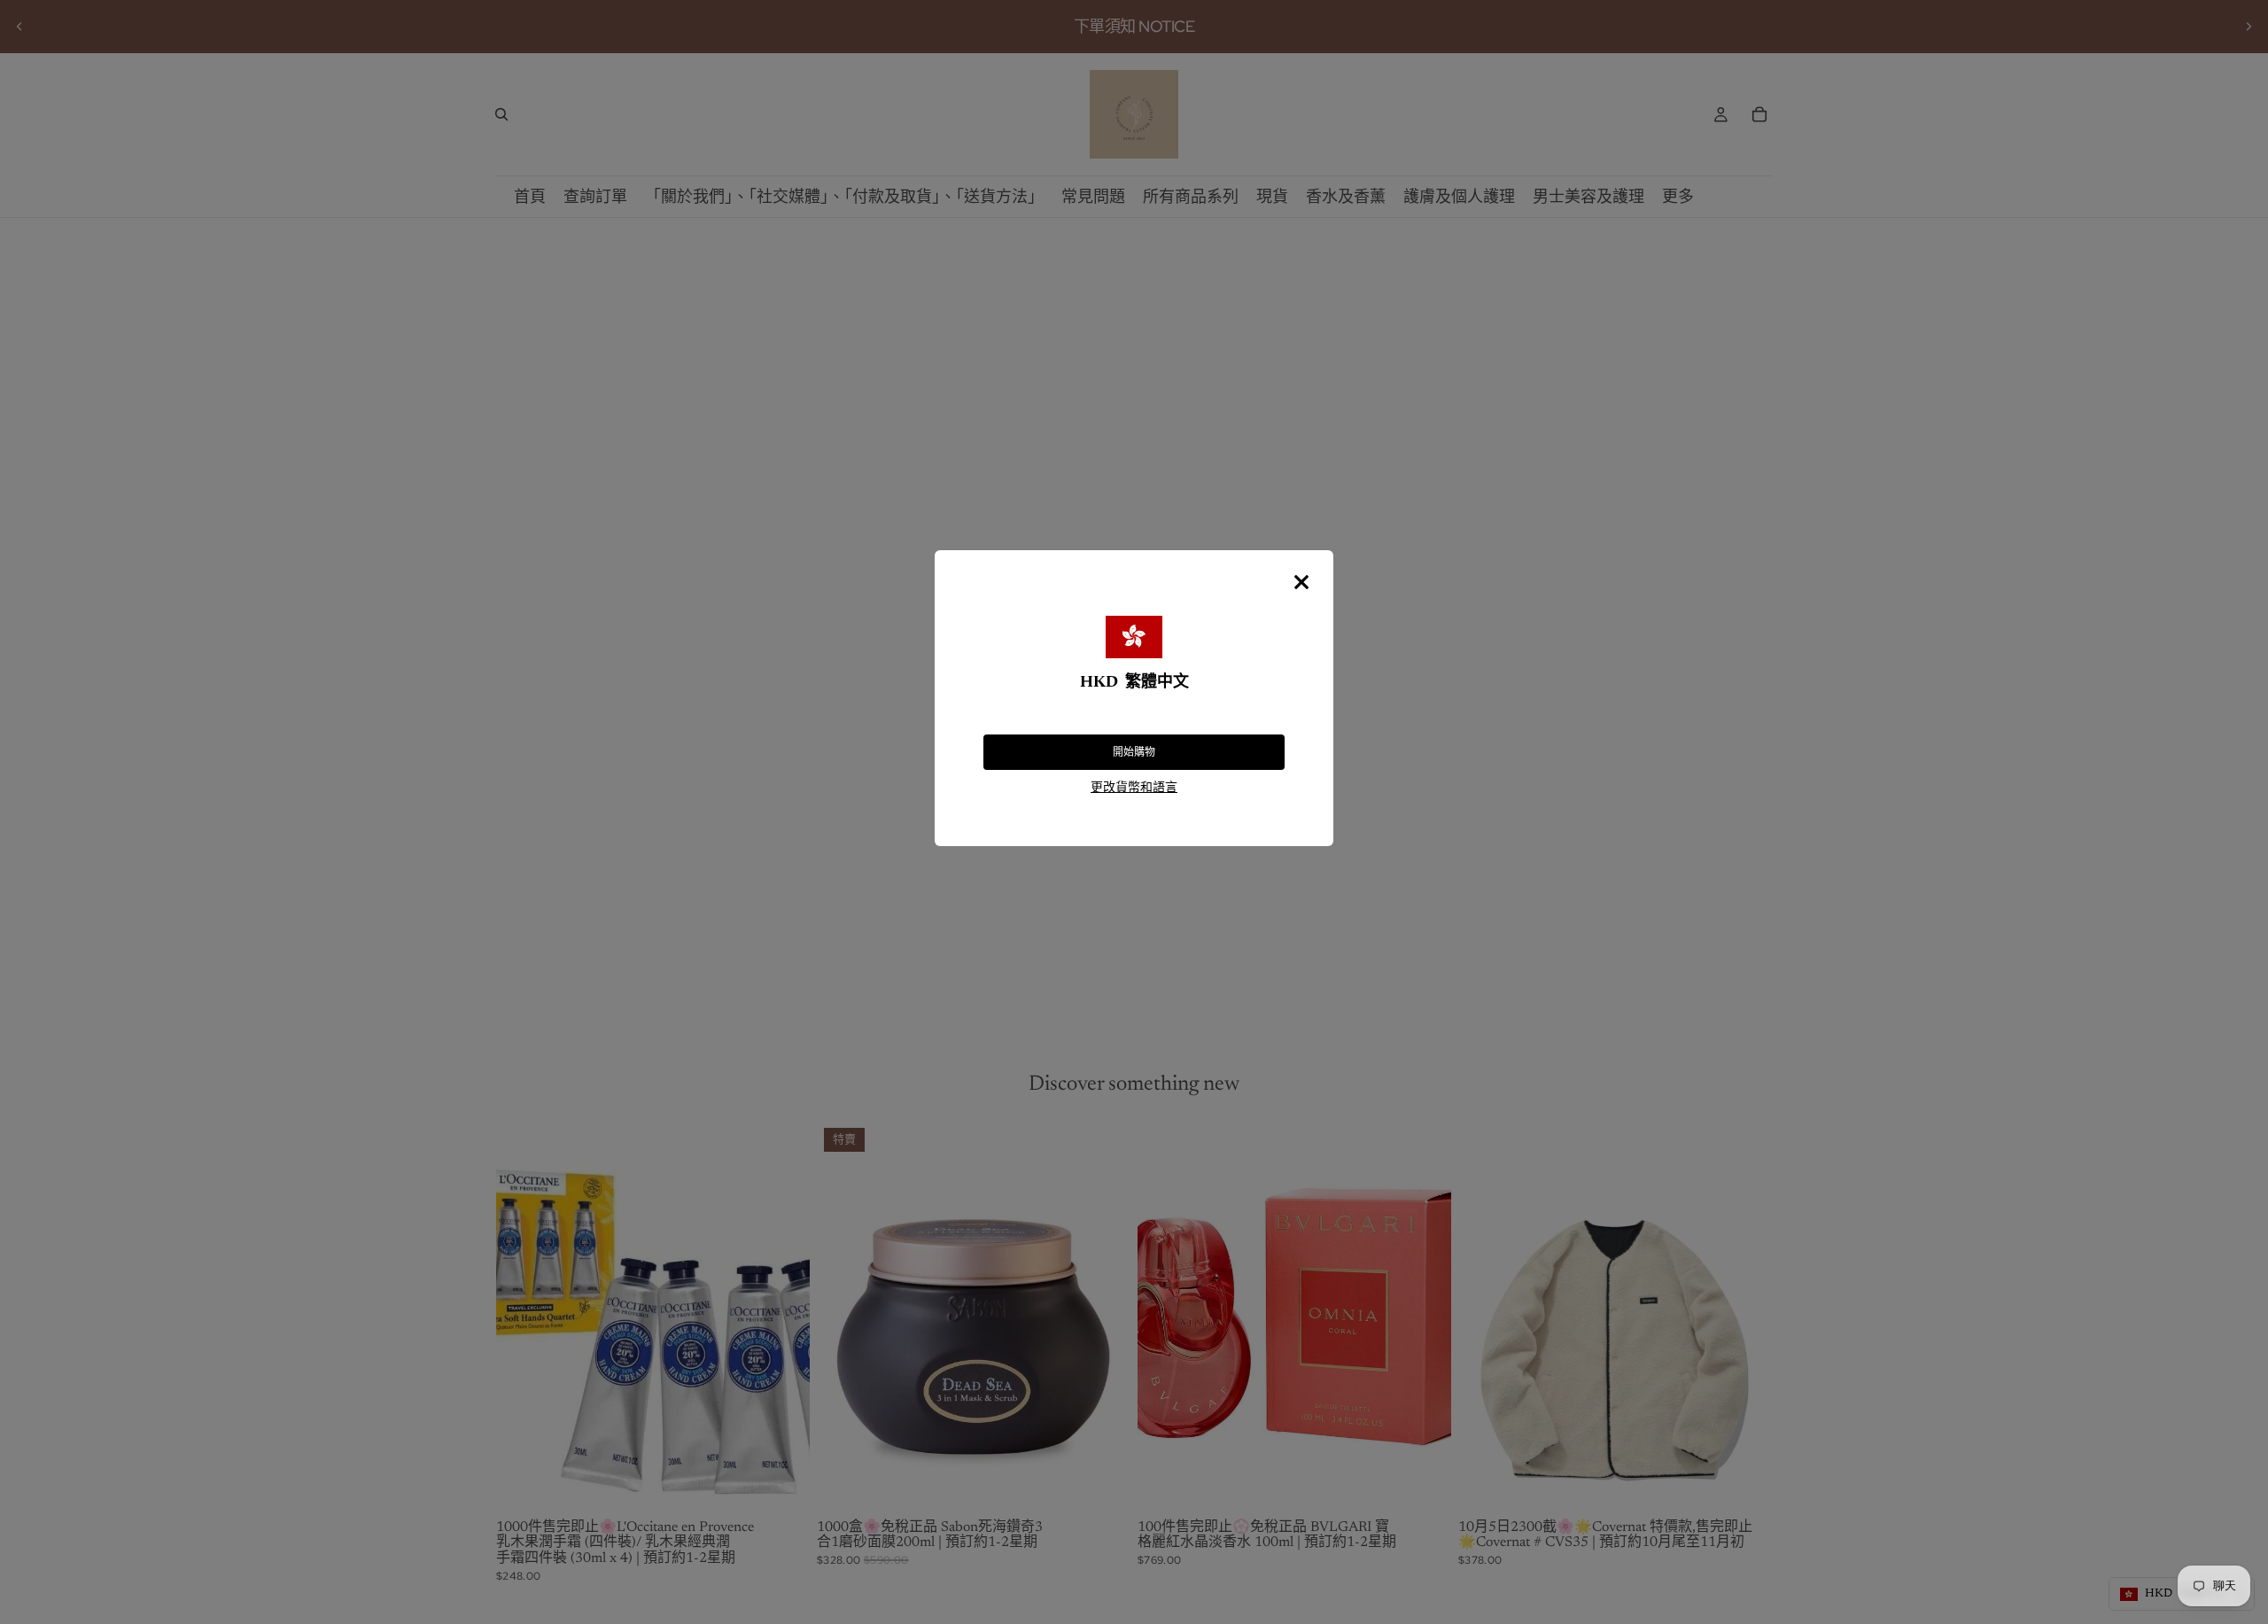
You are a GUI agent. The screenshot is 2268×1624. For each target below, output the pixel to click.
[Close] (1301, 582)
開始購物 (1134, 752)
